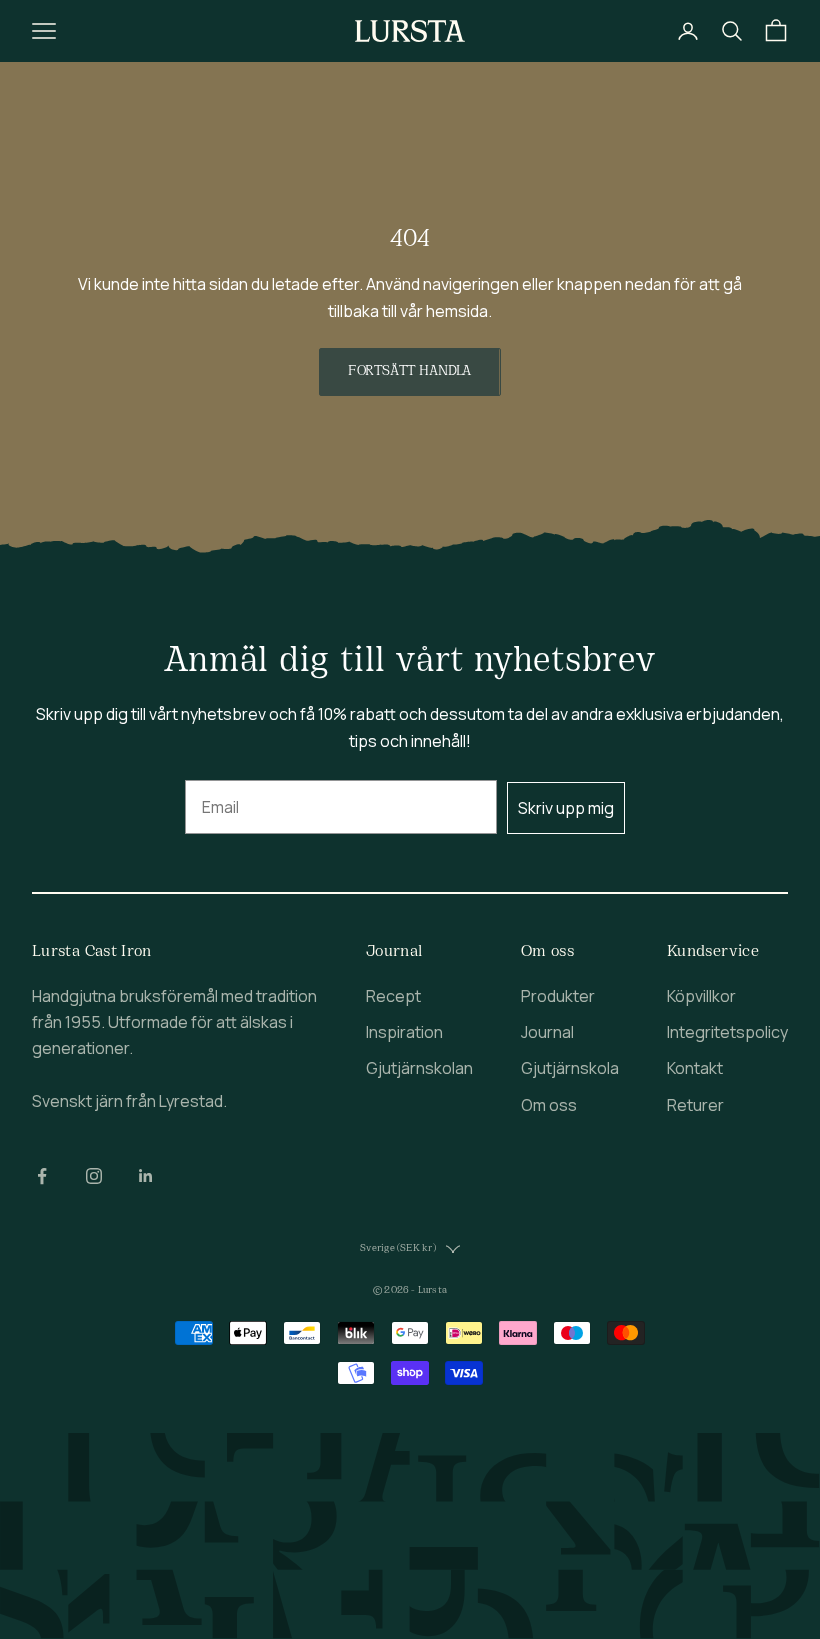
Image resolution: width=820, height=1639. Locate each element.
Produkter (558, 996)
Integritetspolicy (727, 1032)
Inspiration (404, 1032)
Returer (695, 1105)
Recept (393, 996)
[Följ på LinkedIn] (146, 1176)
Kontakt (695, 1068)
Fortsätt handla (409, 371)
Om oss (549, 1105)
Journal (547, 1032)
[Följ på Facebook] (42, 1176)
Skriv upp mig (566, 808)
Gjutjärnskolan (419, 1068)
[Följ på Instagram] (94, 1176)
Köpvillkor (701, 996)
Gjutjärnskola (570, 1068)
